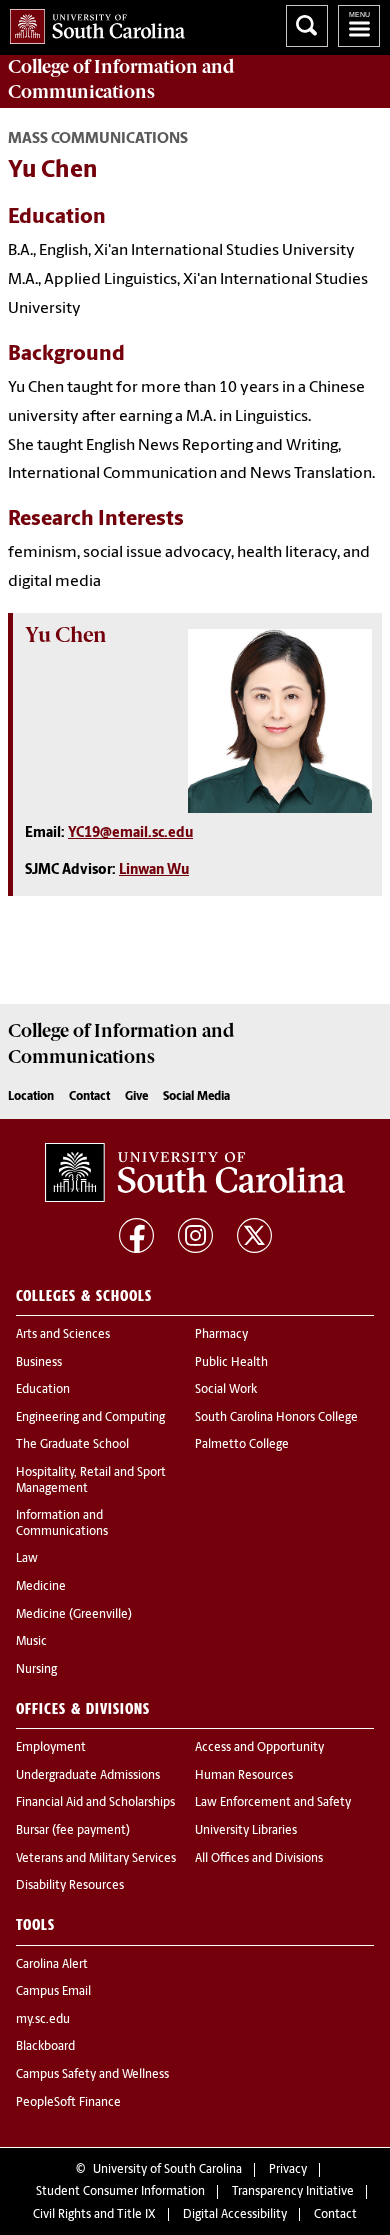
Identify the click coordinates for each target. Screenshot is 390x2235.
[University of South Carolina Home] (92, 22)
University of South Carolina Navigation (359, 26)
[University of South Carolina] (195, 1173)
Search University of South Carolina (307, 26)
